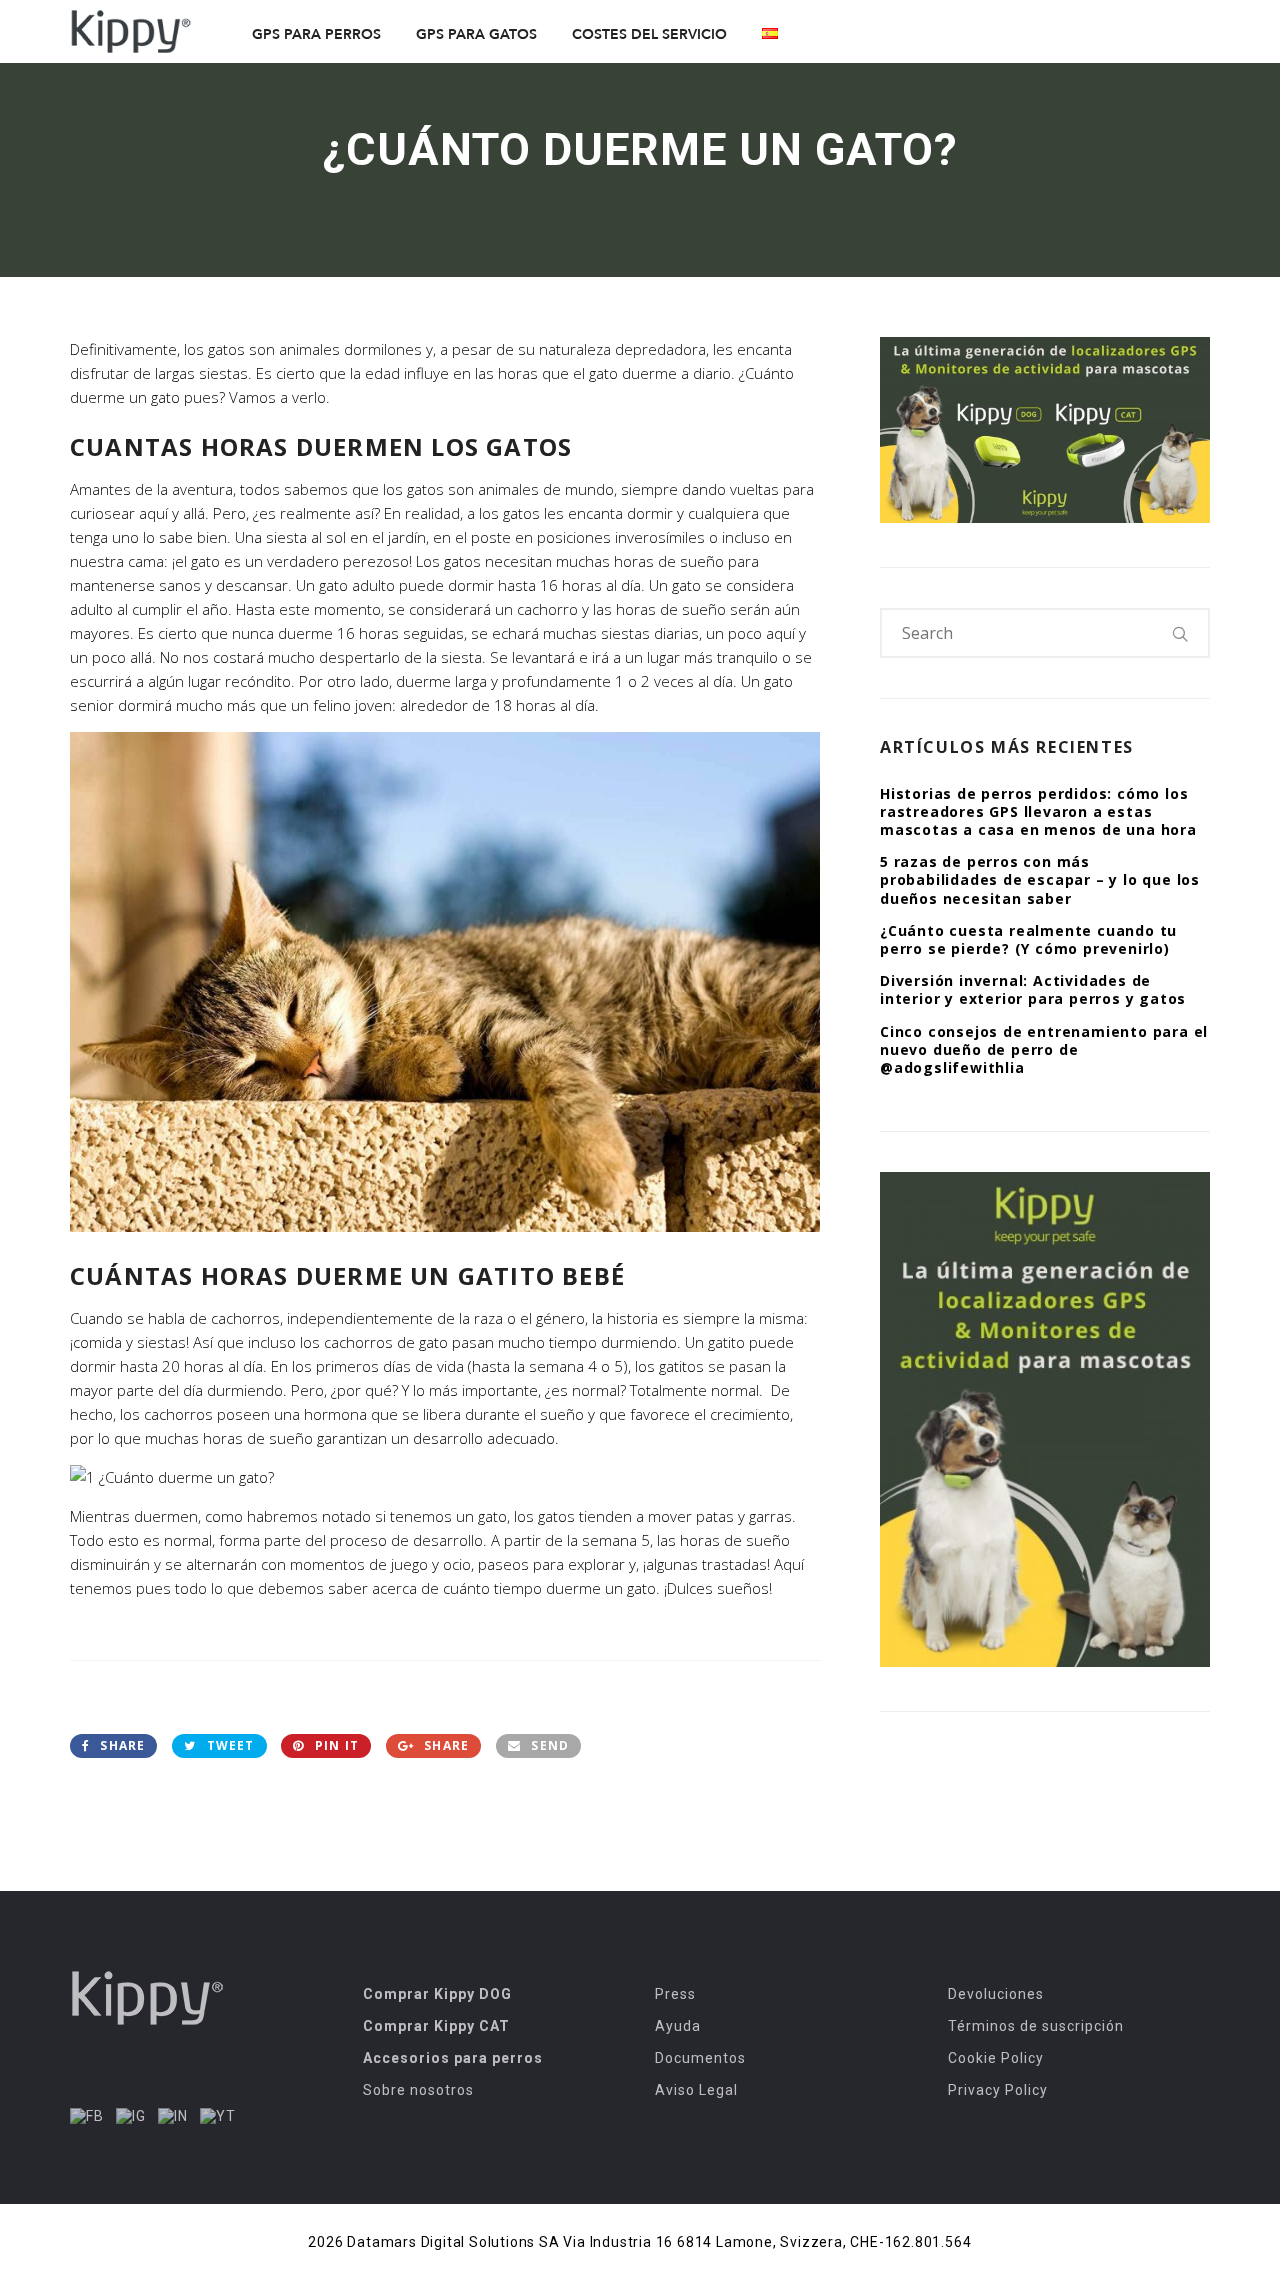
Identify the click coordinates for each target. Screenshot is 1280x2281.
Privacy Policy (998, 2090)
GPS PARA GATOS (476, 34)
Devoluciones (996, 1994)
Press (675, 1994)
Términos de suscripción (1036, 2026)
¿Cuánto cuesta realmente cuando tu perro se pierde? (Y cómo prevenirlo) (1028, 939)
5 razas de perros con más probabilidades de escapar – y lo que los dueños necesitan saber (1040, 879)
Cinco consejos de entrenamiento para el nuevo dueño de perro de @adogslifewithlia (1044, 1049)
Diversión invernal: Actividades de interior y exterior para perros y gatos (1033, 989)
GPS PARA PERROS (316, 34)
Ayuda (678, 2026)
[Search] (1181, 633)
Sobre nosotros (418, 2090)
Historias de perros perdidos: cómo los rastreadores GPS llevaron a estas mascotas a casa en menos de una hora (1038, 811)
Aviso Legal (696, 2090)
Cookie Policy (996, 2058)
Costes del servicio (649, 34)
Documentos (700, 2058)
